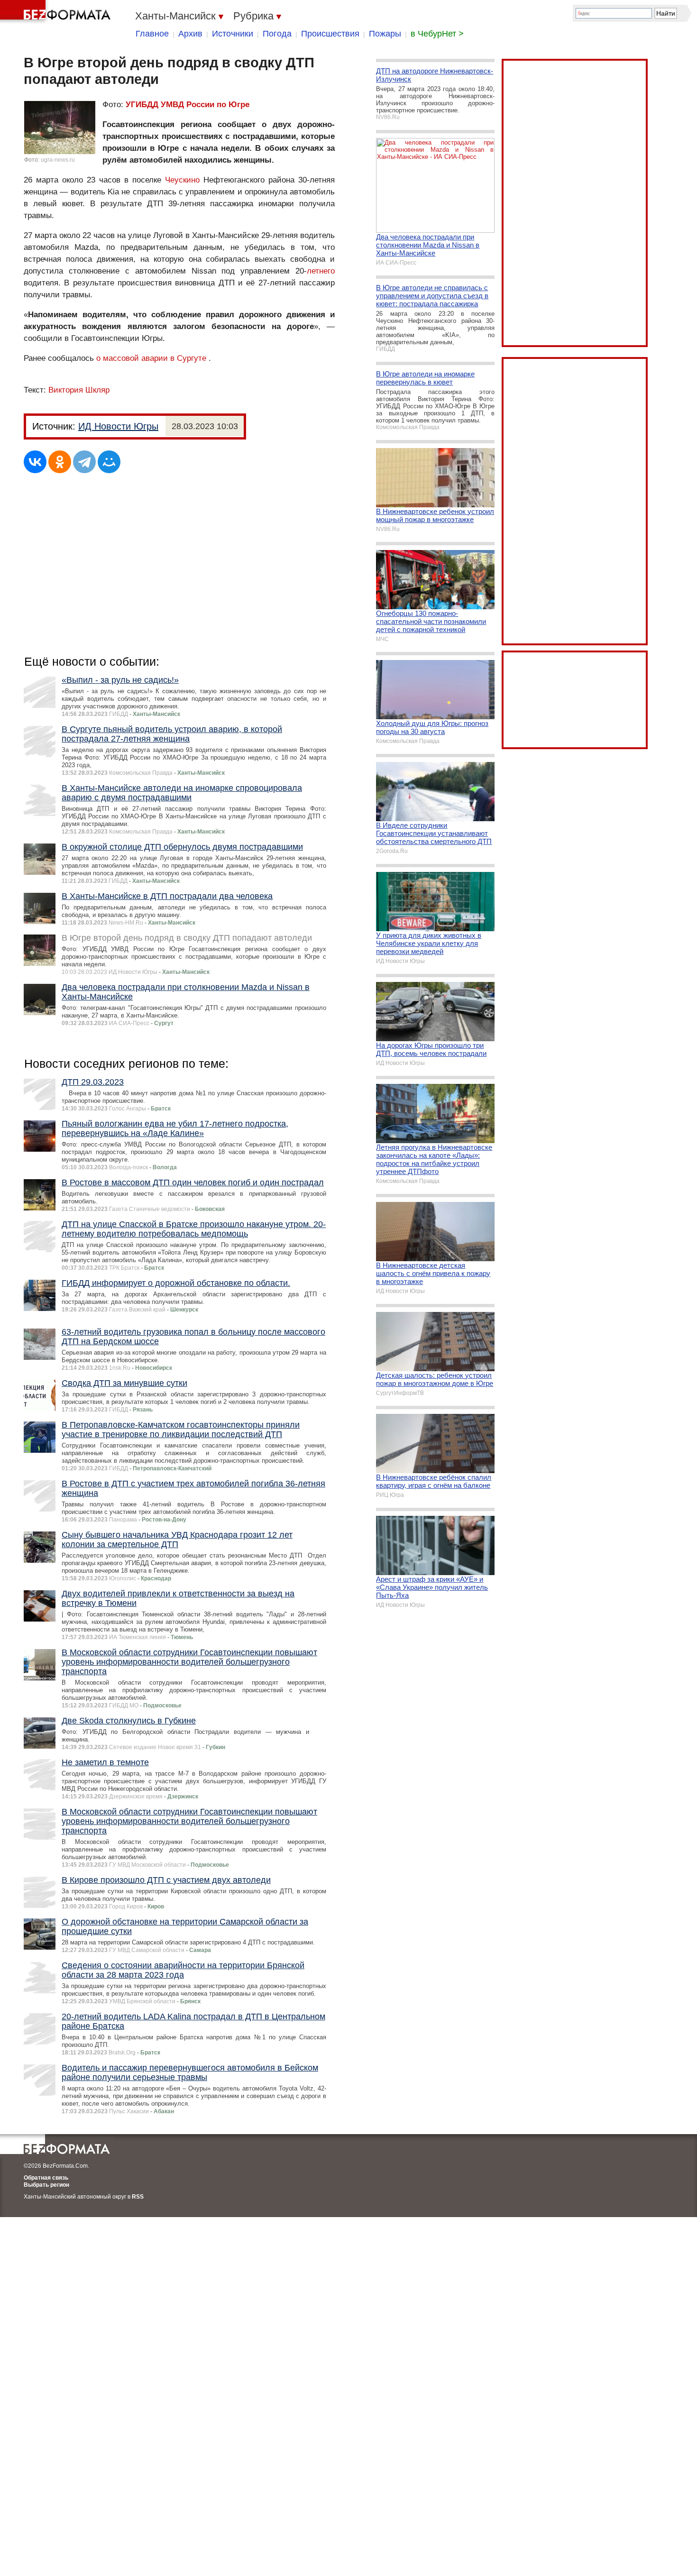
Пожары (385, 34)
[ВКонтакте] (35, 462)
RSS (138, 2197)
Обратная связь (46, 2178)
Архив (190, 34)
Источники (233, 34)
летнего (321, 271)
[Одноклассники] (60, 462)
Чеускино (182, 180)
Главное (152, 34)
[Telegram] (84, 462)
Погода (277, 34)
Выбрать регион (46, 2185)
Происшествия (330, 34)
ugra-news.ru (58, 160)
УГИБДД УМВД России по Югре (188, 105)
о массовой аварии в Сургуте (151, 358)
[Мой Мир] (109, 462)
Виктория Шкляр (79, 390)
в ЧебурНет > (437, 34)
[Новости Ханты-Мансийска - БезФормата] (57, 12)
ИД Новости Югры (118, 426)
